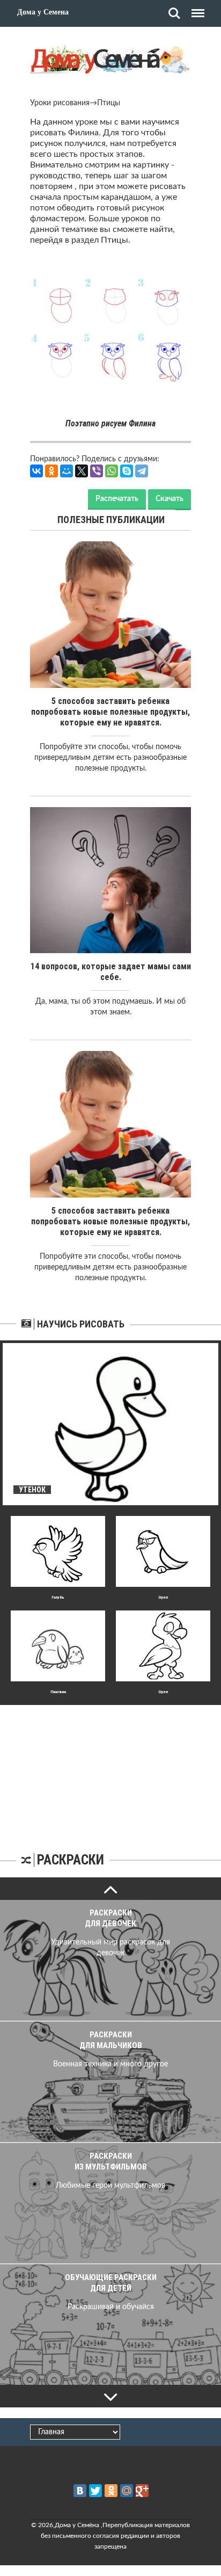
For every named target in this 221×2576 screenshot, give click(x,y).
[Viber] (97, 471)
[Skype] (127, 471)
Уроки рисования (60, 103)
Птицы (109, 103)
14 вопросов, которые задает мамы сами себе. (111, 972)
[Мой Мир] (67, 471)
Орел (163, 1597)
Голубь (58, 1597)
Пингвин (58, 1692)
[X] (82, 471)
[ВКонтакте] (36, 471)
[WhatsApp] (112, 471)
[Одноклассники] (51, 471)
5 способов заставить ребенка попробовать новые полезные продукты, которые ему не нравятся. (110, 712)
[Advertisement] (110, 1772)
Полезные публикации (111, 520)
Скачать (170, 499)
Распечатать (117, 499)
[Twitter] (95, 2491)
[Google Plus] (142, 2491)
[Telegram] (142, 471)
